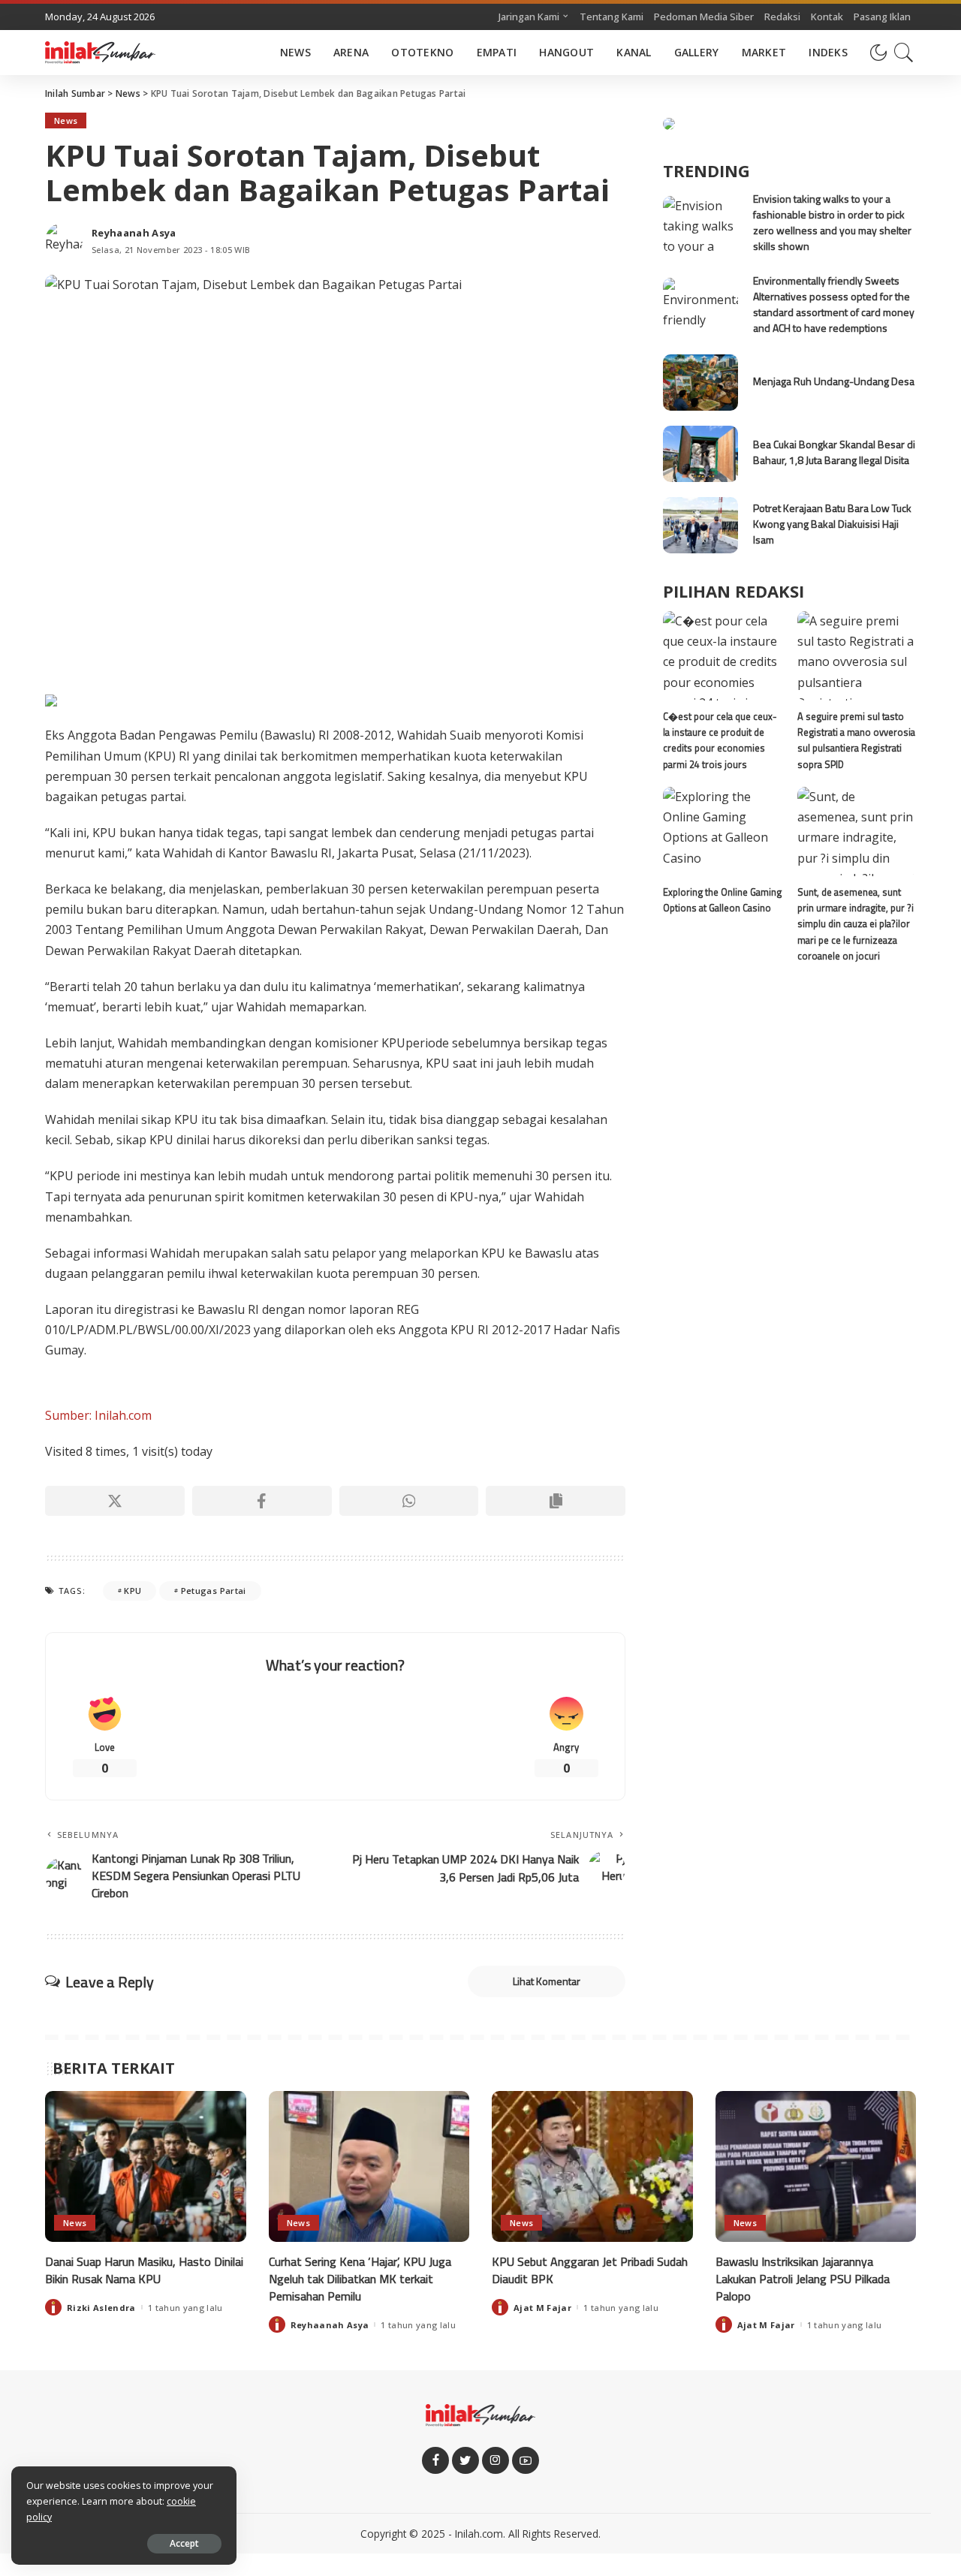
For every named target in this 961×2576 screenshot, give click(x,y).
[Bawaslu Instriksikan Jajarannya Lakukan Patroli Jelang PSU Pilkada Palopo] (816, 2166)
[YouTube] (526, 2460)
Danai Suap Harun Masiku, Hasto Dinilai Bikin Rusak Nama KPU (144, 2270)
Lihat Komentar (547, 1981)
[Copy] (556, 1501)
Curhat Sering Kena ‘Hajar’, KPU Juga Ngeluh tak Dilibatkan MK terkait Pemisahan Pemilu (360, 2279)
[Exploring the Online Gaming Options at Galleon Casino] (722, 832)
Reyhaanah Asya (134, 233)
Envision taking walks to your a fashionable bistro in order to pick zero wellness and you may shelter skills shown (832, 222)
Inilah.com (479, 2534)
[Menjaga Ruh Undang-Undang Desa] (700, 383)
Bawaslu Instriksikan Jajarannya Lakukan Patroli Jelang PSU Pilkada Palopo (803, 2279)
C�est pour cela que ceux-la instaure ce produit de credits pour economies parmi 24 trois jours (720, 740)
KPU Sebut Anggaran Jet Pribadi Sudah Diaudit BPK (590, 2270)
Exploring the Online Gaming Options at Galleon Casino (722, 900)
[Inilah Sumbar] (100, 53)
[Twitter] (465, 2460)
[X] (115, 1501)
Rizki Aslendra (101, 2308)
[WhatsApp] (409, 1501)
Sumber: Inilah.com (98, 1415)
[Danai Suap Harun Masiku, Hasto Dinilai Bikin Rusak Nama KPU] (146, 2166)
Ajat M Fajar (542, 2308)
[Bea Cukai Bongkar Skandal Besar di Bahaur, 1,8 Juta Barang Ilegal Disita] (700, 454)
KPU (133, 1591)
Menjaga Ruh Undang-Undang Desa (834, 381)
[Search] (904, 53)
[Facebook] (262, 1501)
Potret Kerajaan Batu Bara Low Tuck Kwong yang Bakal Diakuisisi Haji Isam (832, 524)
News (66, 121)
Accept (184, 2543)
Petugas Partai (214, 1591)
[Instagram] (496, 2460)
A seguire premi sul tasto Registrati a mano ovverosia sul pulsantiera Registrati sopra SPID (856, 740)
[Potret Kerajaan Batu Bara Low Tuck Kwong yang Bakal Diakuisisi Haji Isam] (700, 525)
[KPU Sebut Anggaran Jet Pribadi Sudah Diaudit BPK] (592, 2166)
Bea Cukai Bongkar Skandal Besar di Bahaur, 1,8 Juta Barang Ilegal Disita (834, 452)
